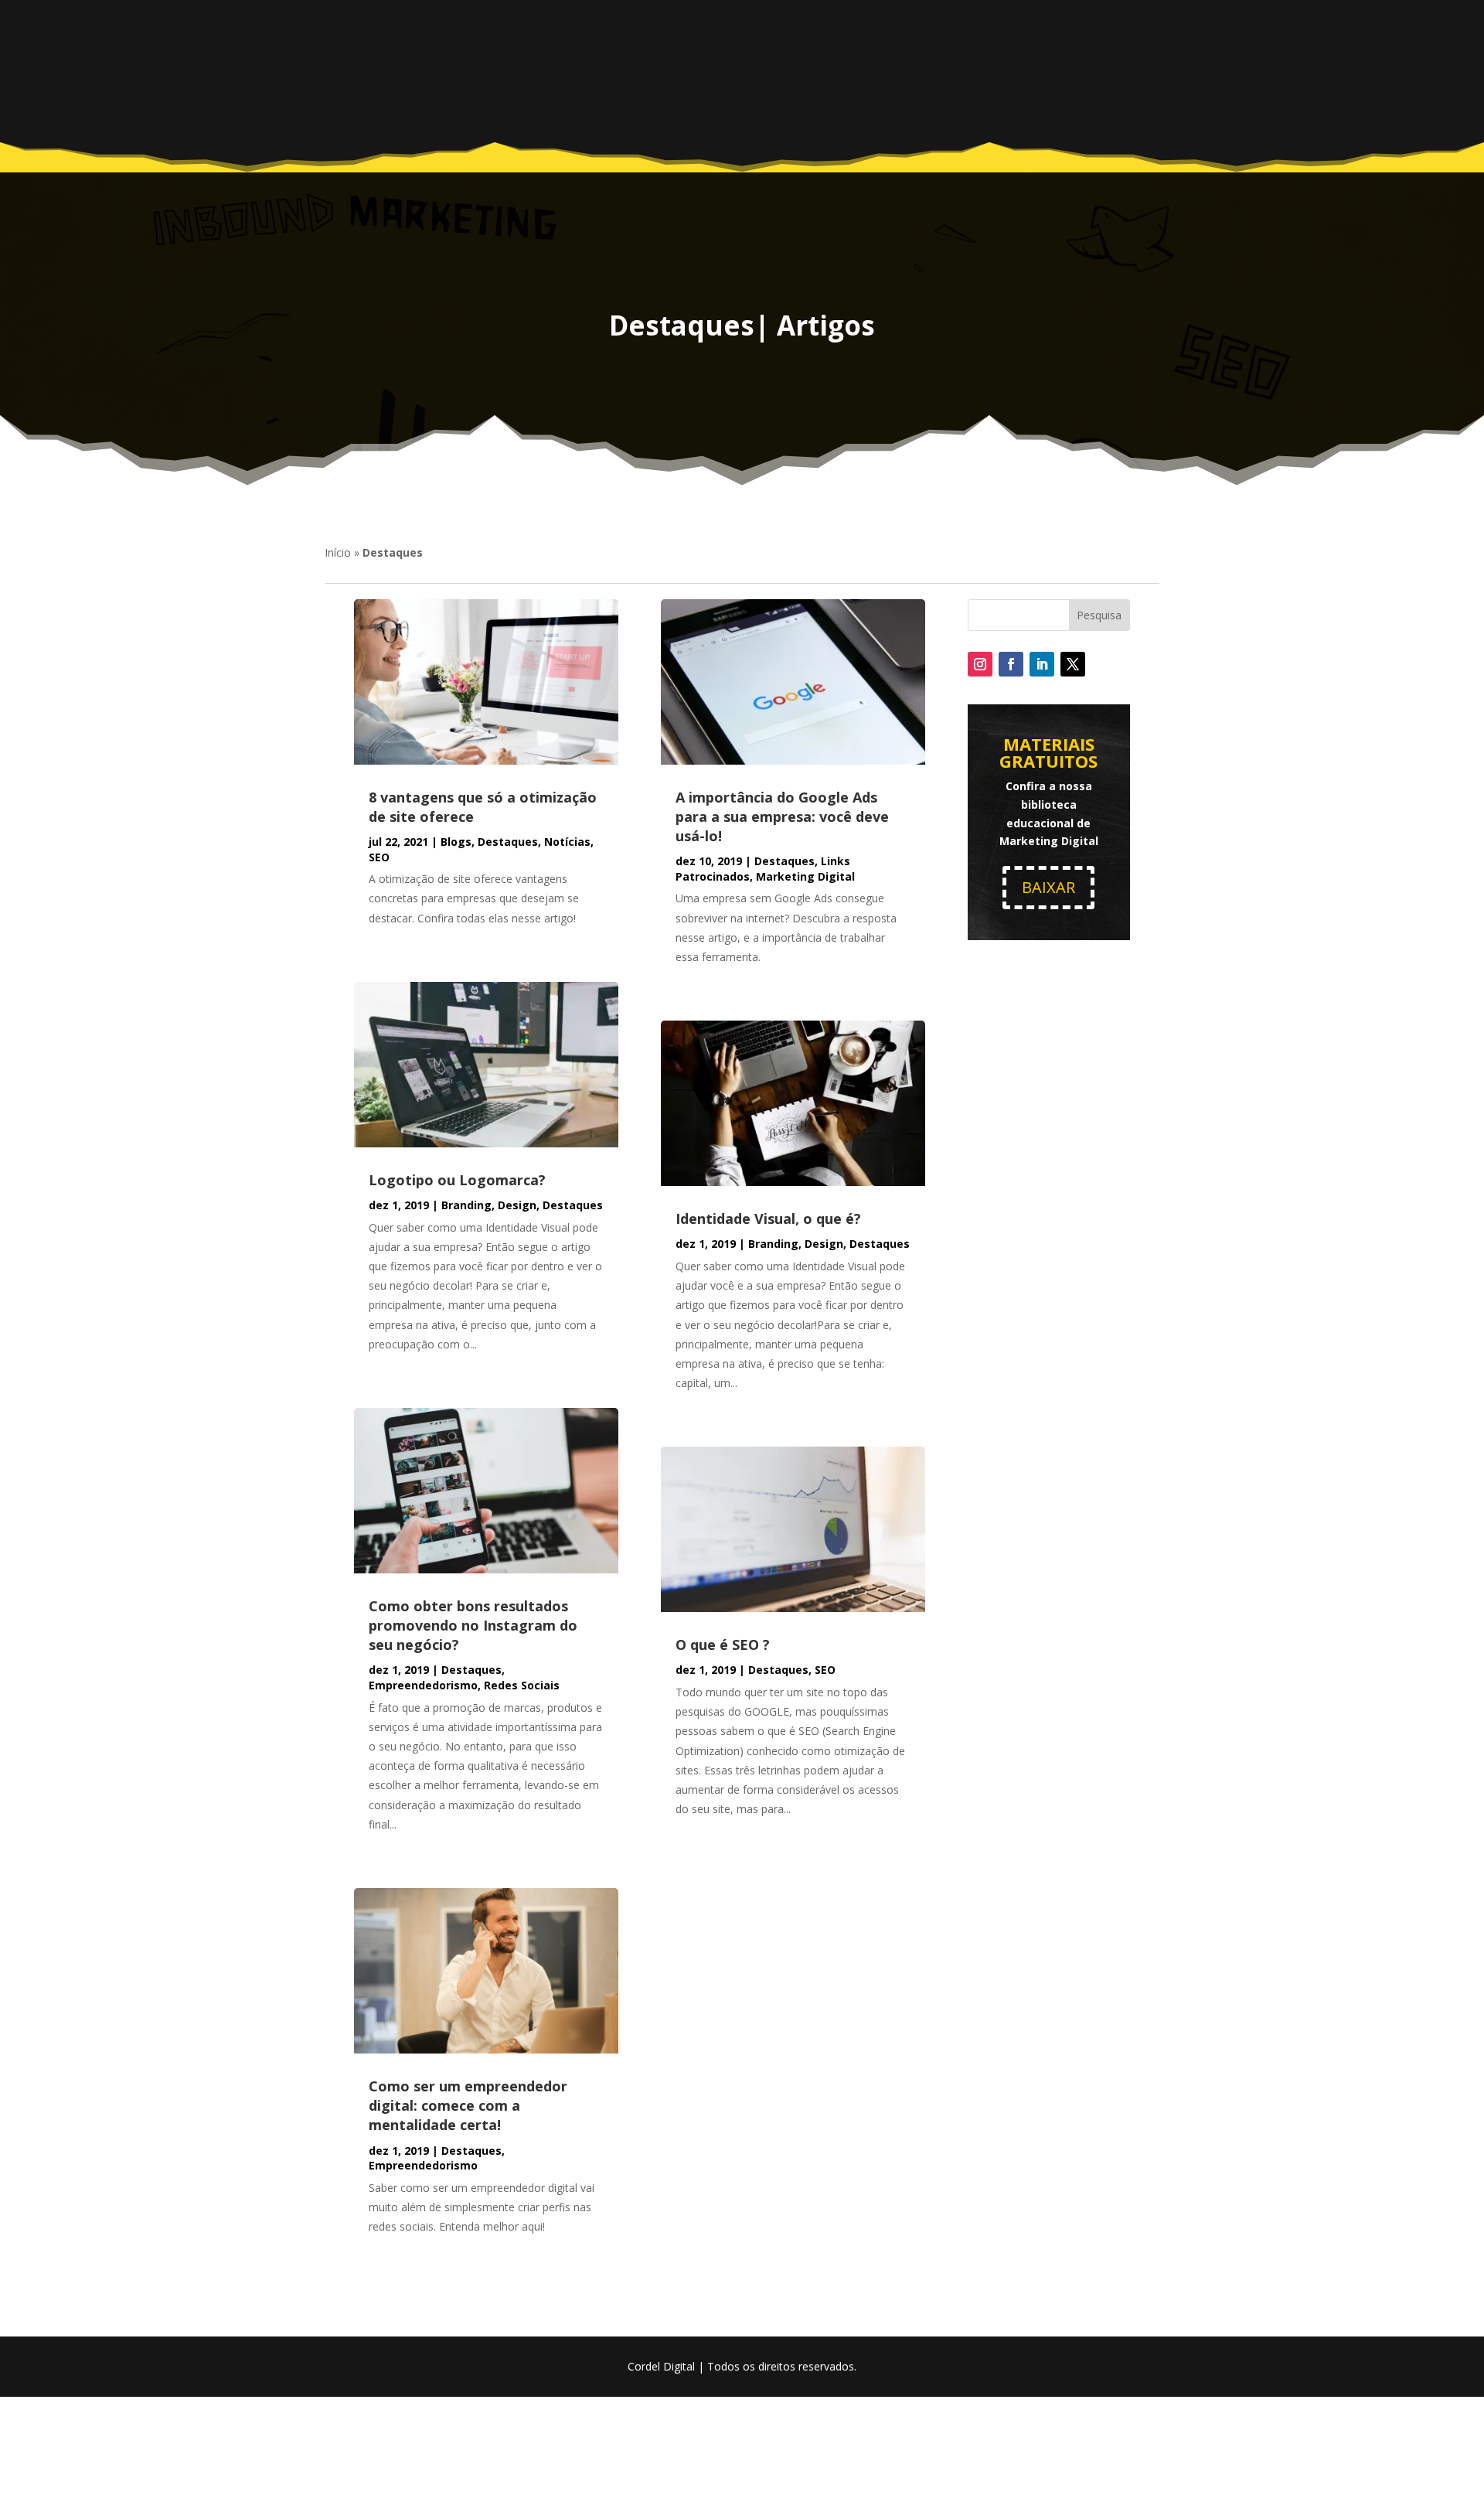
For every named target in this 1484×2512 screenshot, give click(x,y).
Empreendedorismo (423, 1685)
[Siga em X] (1073, 664)
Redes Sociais (522, 1685)
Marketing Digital (805, 876)
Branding (466, 1205)
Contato (1065, 70)
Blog (1002, 70)
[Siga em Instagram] (980, 664)
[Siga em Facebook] (1011, 664)
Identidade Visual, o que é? (768, 1219)
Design (517, 1205)
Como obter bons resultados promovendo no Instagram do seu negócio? (473, 1625)
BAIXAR (1048, 887)
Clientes (941, 70)
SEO (379, 857)
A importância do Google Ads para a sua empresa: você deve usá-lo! (782, 816)
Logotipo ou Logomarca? (457, 1180)
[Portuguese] (1132, 78)
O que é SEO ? (723, 1645)
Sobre (786, 70)
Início (338, 552)
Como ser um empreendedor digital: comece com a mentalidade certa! (468, 2105)
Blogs (456, 842)
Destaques (508, 842)
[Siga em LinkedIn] (1042, 664)
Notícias (567, 842)
